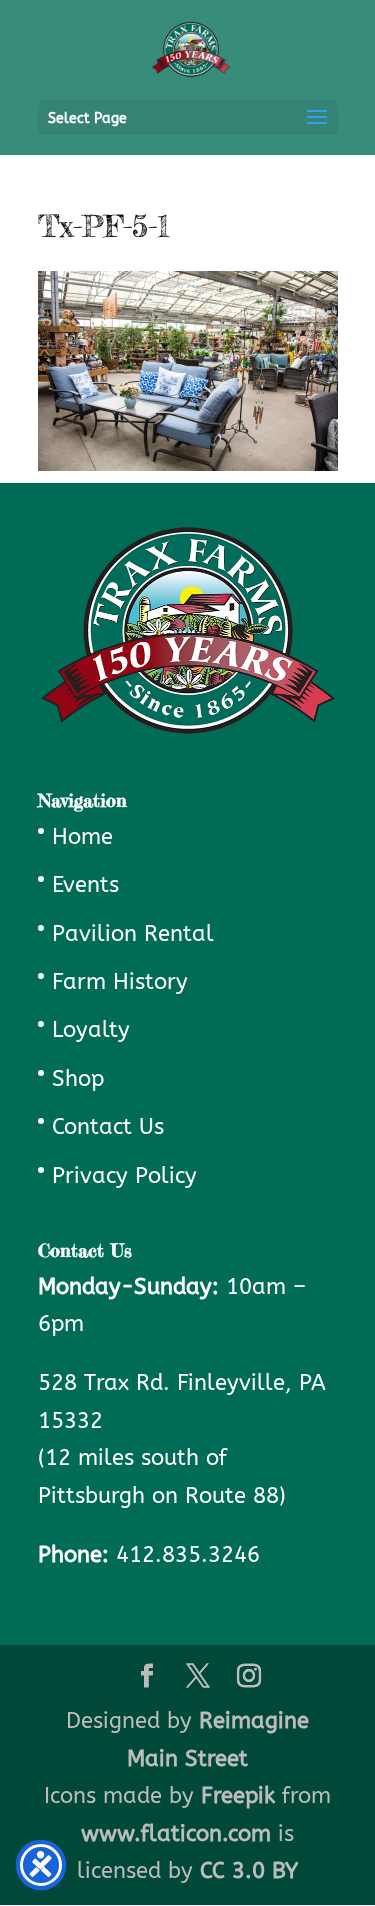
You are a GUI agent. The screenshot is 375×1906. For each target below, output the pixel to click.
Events (85, 885)
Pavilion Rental (133, 934)
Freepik (238, 1796)
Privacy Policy (124, 1176)
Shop (78, 1079)
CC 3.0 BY (249, 1871)
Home (82, 837)
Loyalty (91, 1030)
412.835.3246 (188, 1555)
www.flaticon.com (176, 1834)
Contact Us (108, 1127)
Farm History (120, 982)
